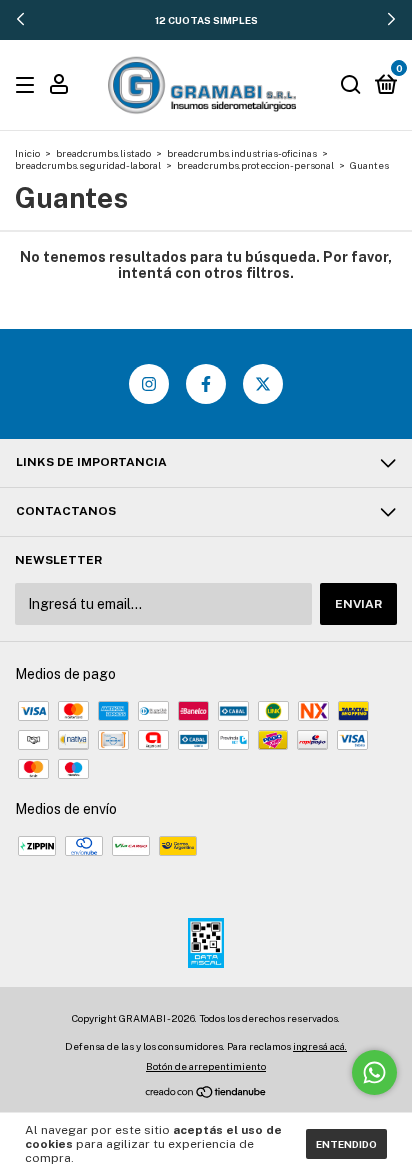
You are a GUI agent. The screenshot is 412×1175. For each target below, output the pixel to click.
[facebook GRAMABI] (206, 384)
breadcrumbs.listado (103, 153)
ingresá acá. (320, 1046)
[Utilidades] (59, 87)
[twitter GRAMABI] (263, 384)
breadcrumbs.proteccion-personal (255, 165)
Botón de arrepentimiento (206, 1066)
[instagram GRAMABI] (149, 384)
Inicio (27, 153)
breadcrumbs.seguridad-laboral (88, 165)
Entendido (346, 1144)
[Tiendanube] (206, 1094)
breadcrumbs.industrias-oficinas (242, 153)
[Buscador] (351, 86)
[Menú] (28, 86)
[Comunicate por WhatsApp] (374, 1072)
